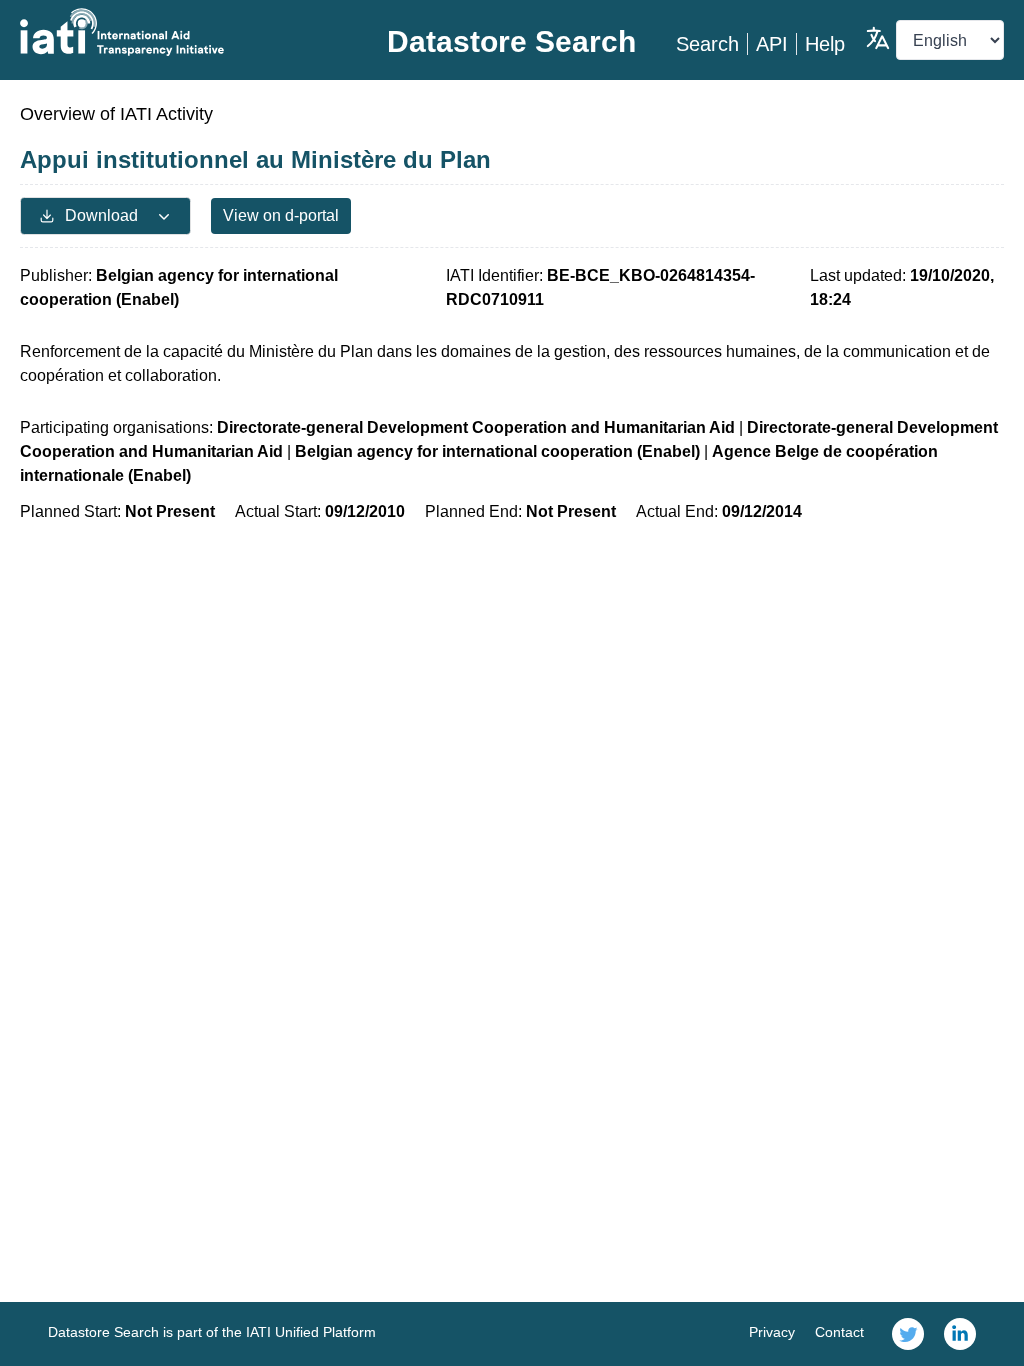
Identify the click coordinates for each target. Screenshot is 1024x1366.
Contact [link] (839, 1332)
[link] (908, 1334)
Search (707, 44)
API (772, 44)
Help (825, 44)
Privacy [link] (772, 1332)
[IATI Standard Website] (184, 32)
